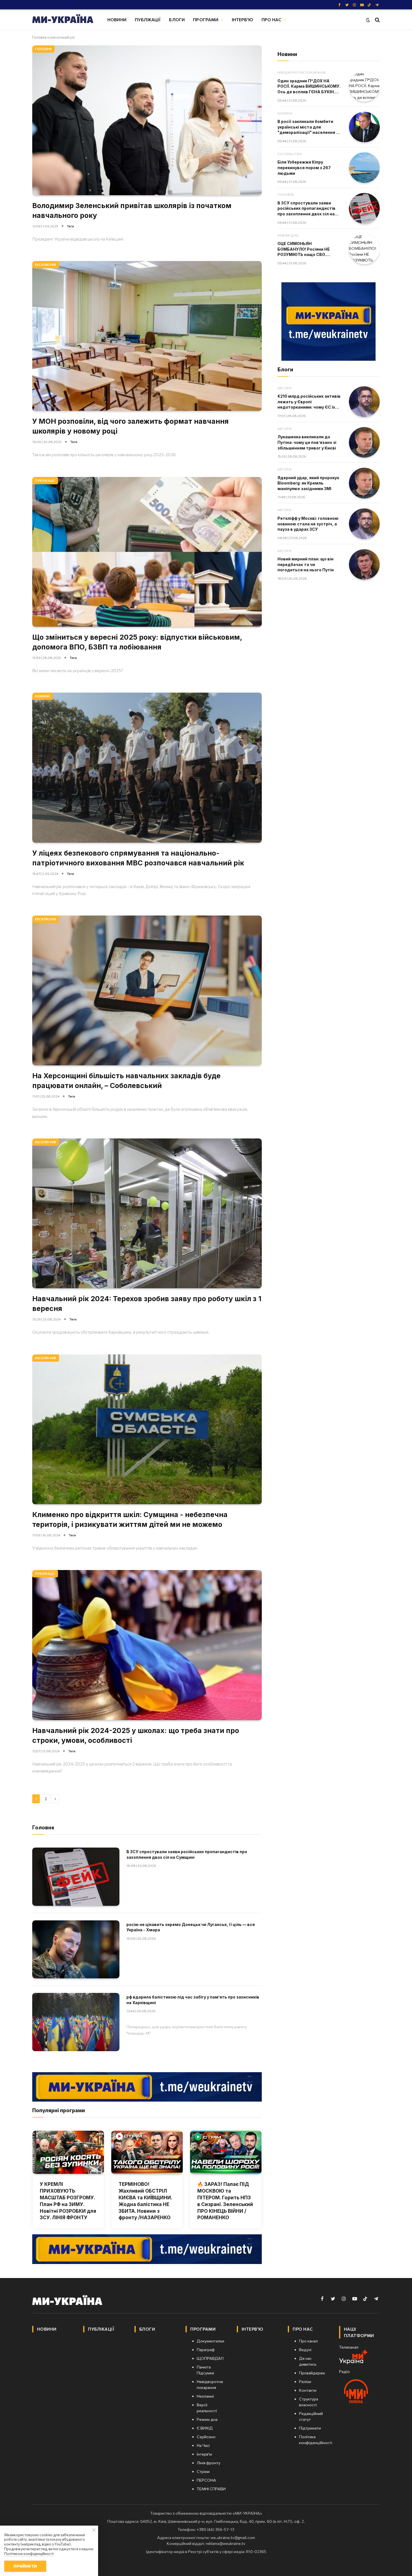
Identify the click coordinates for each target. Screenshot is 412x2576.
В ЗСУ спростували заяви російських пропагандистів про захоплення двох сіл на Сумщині (187, 1854)
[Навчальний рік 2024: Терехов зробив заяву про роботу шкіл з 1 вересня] (147, 1213)
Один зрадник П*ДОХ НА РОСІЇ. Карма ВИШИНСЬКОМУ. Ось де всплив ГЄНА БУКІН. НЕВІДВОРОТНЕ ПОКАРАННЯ (309, 87)
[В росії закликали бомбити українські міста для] (364, 127)
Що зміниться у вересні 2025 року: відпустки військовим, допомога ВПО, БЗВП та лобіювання (137, 642)
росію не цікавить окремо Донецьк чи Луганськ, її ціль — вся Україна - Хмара (191, 1927)
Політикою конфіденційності (29, 2554)
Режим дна (288, 235)
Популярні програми (59, 2110)
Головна (39, 37)
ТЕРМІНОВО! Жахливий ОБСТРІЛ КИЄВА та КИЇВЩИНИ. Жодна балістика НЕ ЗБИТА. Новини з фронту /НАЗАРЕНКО (145, 2201)
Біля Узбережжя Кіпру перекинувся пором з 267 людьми (304, 167)
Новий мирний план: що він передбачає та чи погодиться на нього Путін (306, 564)
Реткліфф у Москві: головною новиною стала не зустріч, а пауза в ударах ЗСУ (308, 524)
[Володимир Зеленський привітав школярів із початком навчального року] (147, 120)
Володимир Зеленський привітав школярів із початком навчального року (132, 210)
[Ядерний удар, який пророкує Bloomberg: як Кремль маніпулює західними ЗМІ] (364, 483)
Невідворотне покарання (302, 72)
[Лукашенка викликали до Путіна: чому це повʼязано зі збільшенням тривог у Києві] (364, 442)
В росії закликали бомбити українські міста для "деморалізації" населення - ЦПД (308, 127)
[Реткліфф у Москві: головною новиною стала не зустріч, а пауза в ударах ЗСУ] (364, 524)
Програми (206, 19)
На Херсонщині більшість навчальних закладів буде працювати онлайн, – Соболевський (126, 1081)
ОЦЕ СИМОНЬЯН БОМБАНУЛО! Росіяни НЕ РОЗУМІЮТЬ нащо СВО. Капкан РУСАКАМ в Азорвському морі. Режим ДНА (305, 249)
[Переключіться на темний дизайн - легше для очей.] (368, 20)
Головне (43, 49)
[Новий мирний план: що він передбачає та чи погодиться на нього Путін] (364, 565)
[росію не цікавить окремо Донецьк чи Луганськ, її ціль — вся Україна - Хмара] (76, 1949)
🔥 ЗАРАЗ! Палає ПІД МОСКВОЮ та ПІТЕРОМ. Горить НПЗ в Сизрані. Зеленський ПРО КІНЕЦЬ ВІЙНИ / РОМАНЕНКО (225, 2201)
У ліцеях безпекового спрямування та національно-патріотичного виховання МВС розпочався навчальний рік (138, 858)
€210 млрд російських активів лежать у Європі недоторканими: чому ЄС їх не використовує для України (309, 402)
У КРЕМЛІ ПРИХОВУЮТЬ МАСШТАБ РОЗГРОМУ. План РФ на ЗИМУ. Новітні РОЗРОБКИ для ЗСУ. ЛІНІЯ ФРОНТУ (68, 2201)
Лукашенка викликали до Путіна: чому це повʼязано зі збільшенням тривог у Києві (307, 442)
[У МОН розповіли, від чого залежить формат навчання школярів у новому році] (147, 336)
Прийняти (25, 2566)
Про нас (271, 19)
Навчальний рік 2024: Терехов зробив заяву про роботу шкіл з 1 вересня (147, 1304)
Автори (284, 388)
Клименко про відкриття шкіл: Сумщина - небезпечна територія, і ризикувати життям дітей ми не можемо (130, 1519)
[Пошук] (377, 20)
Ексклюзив (46, 265)
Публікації (148, 19)
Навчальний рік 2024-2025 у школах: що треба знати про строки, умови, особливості (136, 1735)
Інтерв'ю (242, 19)
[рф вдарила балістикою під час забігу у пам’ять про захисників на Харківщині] (76, 2022)
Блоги (177, 19)
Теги (70, 226)
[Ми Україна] (63, 20)
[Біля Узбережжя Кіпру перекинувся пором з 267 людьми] (364, 168)
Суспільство (290, 154)
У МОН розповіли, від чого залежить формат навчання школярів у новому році (130, 426)
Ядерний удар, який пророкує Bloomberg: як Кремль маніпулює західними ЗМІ (308, 483)
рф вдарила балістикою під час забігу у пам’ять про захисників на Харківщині (193, 2000)
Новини (117, 19)
